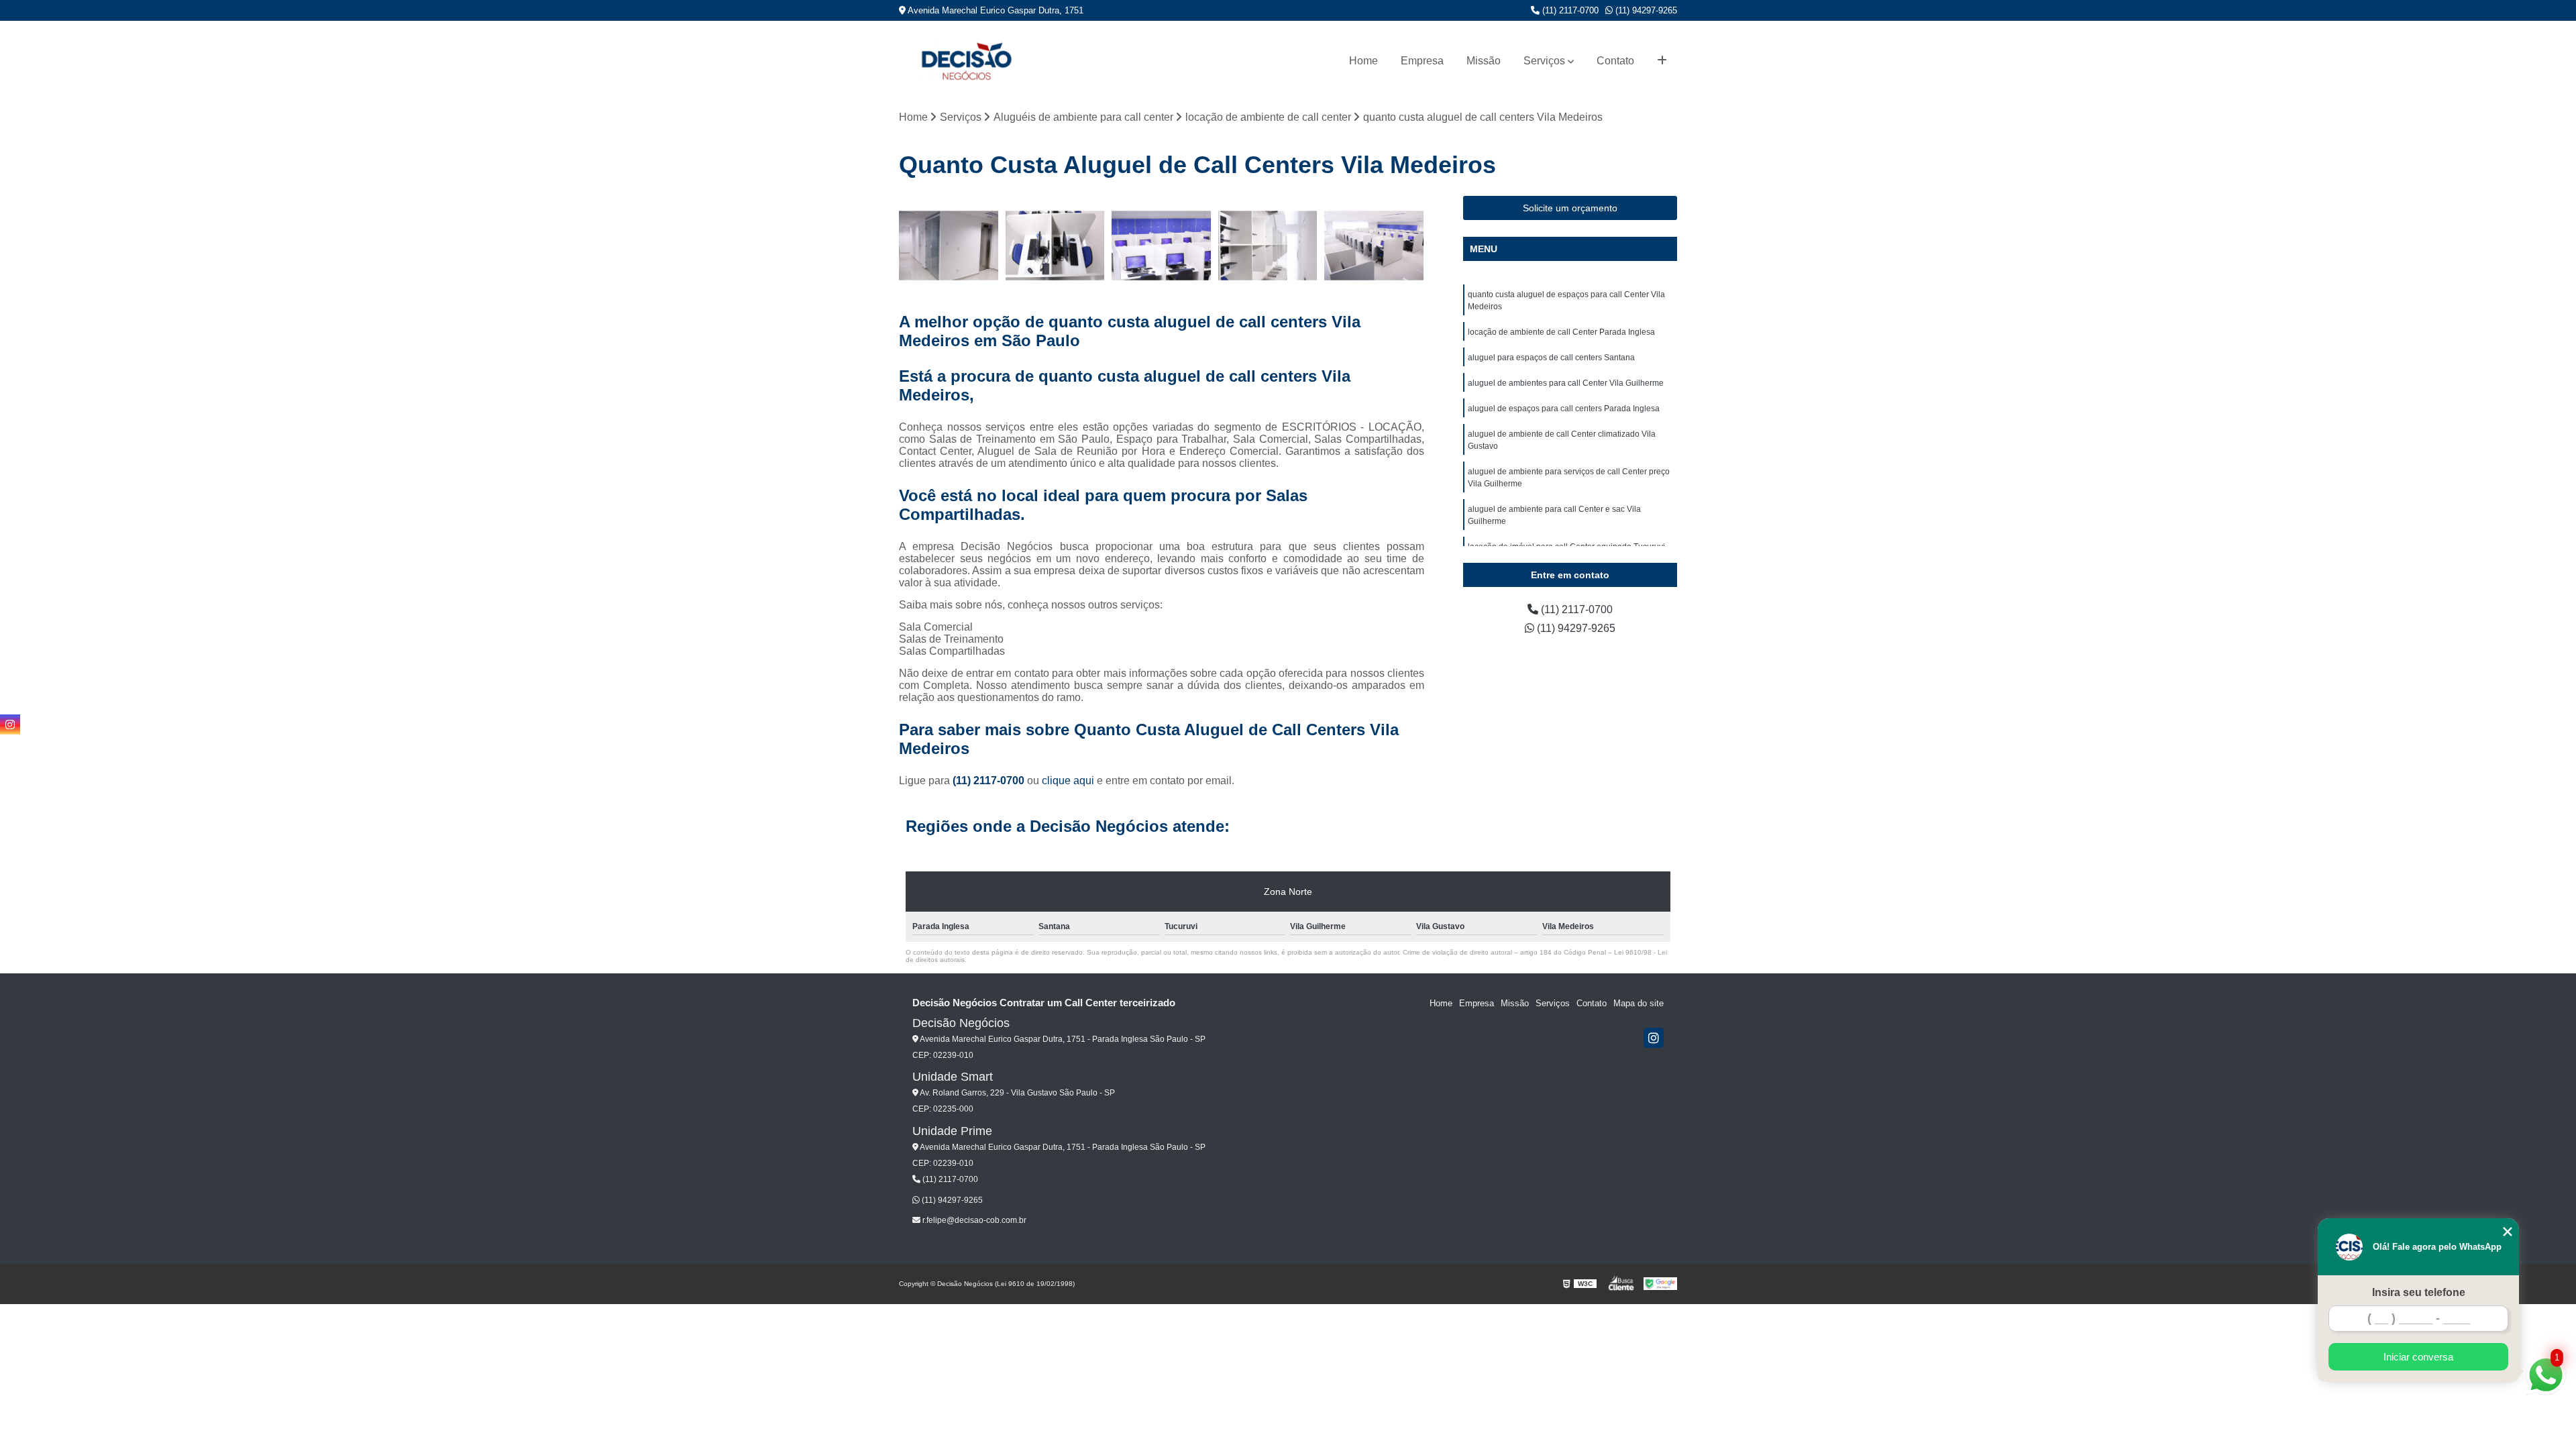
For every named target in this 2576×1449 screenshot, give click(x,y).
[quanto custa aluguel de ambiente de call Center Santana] (949, 246)
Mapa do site (1639, 1003)
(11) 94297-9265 (1645, 10)
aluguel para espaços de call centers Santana (1551, 358)
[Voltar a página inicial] (966, 61)
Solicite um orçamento (1570, 208)
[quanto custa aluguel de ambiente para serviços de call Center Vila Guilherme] (1374, 246)
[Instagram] (1654, 1038)
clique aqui (1068, 781)
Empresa (1422, 61)
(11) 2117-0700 (1569, 10)
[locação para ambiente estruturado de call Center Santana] (1056, 246)
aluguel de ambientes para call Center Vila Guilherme (1566, 383)
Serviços (1544, 61)
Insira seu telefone (2419, 1292)
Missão (1484, 61)
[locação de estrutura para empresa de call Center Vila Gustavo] (1268, 246)
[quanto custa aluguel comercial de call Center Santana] (1162, 246)
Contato (1615, 61)
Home (1363, 61)
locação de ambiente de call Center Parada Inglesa (1561, 332)
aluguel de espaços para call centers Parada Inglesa (1564, 409)
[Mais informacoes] (1662, 61)
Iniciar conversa (2418, 1357)
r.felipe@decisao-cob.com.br (973, 1220)
